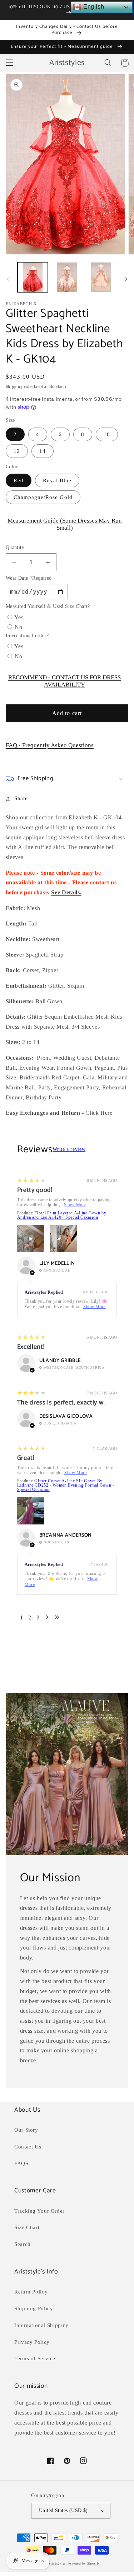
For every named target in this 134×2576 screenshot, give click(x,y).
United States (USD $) (63, 2510)
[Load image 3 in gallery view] (101, 277)
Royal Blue (57, 480)
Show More (75, 1205)
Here (106, 1113)
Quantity (15, 547)
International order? (27, 636)
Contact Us (28, 2147)
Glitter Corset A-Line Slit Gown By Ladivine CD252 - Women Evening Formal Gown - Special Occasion (66, 1485)
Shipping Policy (34, 2308)
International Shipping (42, 2325)
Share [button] (21, 798)
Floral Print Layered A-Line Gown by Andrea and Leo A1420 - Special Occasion (62, 1215)
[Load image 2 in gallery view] (67, 277)
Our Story (26, 2130)
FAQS (21, 2163)
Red (19, 480)
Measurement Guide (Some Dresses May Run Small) (65, 524)
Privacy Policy (32, 2342)
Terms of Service (35, 2358)
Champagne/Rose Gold (43, 497)
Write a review (69, 1149)
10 (107, 434)
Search (23, 2244)
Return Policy (31, 2292)
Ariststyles (57, 2563)
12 (17, 451)
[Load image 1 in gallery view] (33, 277)
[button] (9, 63)
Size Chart (27, 2227)
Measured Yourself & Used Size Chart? (48, 606)
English (93, 7)
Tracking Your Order (39, 2211)
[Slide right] (126, 279)
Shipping (14, 387)
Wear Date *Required (29, 578)
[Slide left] (8, 279)
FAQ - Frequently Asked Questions (50, 745)
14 (43, 451)
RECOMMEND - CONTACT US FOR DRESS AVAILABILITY (64, 681)
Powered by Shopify (84, 2563)
